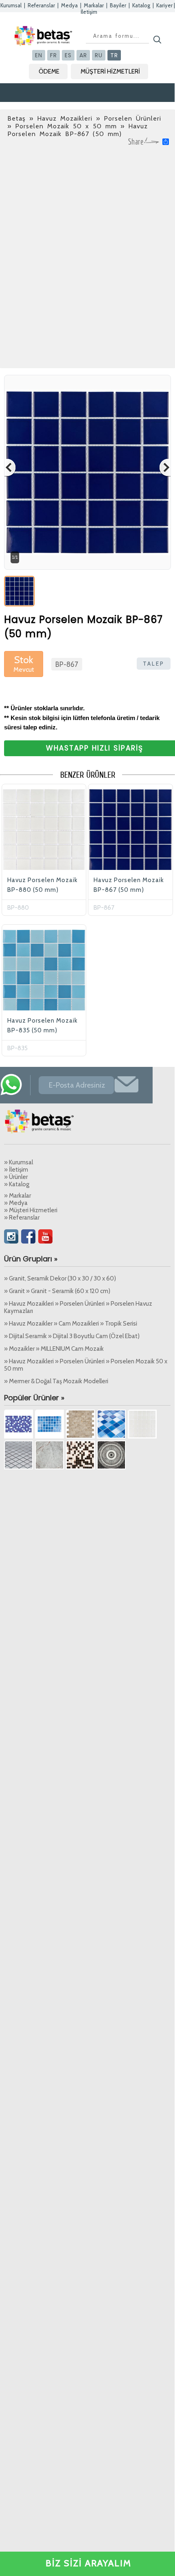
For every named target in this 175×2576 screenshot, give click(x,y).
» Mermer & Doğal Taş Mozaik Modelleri (56, 1381)
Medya (69, 5)
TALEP (154, 664)
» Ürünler (16, 1177)
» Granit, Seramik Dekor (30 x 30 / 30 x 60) (60, 1278)
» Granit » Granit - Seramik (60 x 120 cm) (57, 1291)
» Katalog (17, 1184)
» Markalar (17, 1196)
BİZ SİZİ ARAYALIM (89, 2563)
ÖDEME (49, 71)
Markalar (94, 5)
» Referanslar (22, 1218)
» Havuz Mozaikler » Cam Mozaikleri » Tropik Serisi (71, 1324)
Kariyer (164, 5)
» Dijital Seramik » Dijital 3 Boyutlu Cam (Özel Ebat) (72, 1336)
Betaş (16, 118)
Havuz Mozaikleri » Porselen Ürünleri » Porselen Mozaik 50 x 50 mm (84, 122)
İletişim (89, 12)
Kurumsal (11, 5)
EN (39, 55)
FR (54, 55)
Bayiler (118, 5)
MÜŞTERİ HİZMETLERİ (110, 71)
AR (83, 55)
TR (114, 55)
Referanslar (41, 5)
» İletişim (16, 1170)
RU (99, 55)
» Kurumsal (19, 1162)
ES (68, 55)
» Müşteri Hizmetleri (31, 1210)
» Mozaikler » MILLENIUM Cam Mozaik (54, 1349)
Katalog (141, 5)
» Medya (16, 1203)
